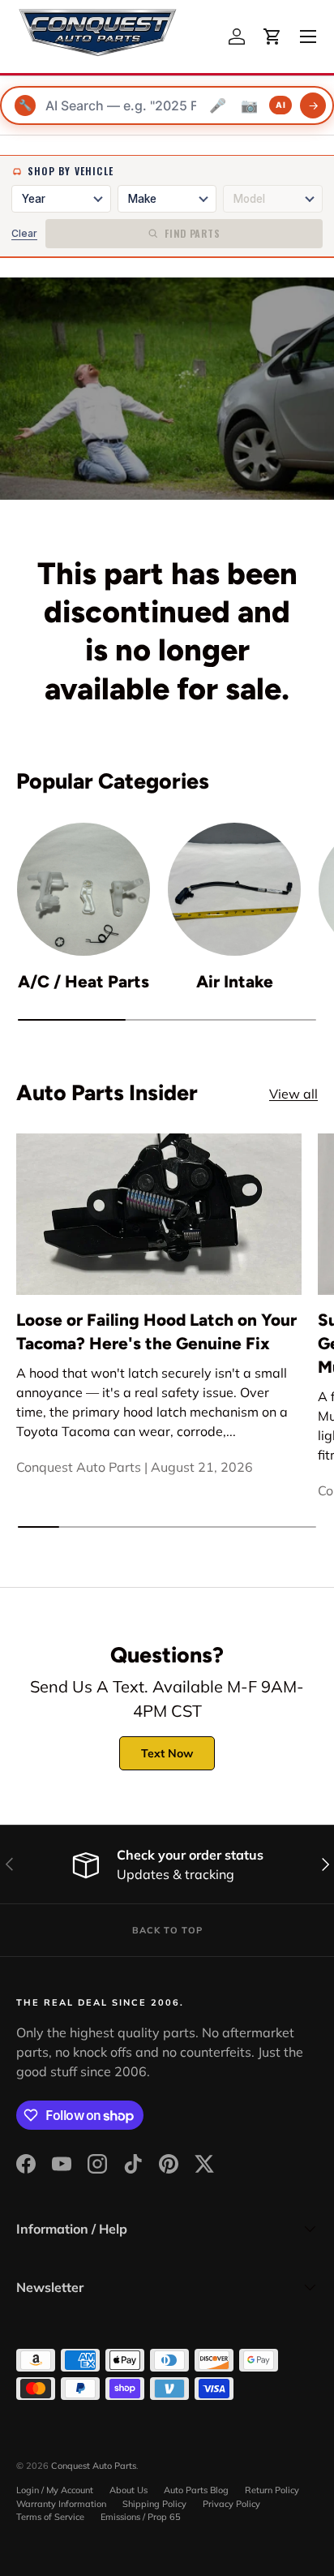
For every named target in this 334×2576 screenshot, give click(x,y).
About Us (128, 2490)
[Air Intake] (234, 889)
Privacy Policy (231, 2504)
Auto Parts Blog (196, 2490)
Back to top (167, 1930)
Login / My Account (55, 2490)
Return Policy (272, 2490)
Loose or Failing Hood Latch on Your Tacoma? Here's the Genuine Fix (156, 1331)
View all (293, 1094)
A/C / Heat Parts (83, 981)
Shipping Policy (154, 2504)
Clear (24, 233)
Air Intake (235, 981)
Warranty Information (61, 2504)
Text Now (167, 1753)
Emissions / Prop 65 (141, 2517)
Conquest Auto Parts (94, 2466)
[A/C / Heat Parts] (83, 889)
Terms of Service (50, 2517)
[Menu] (308, 37)
